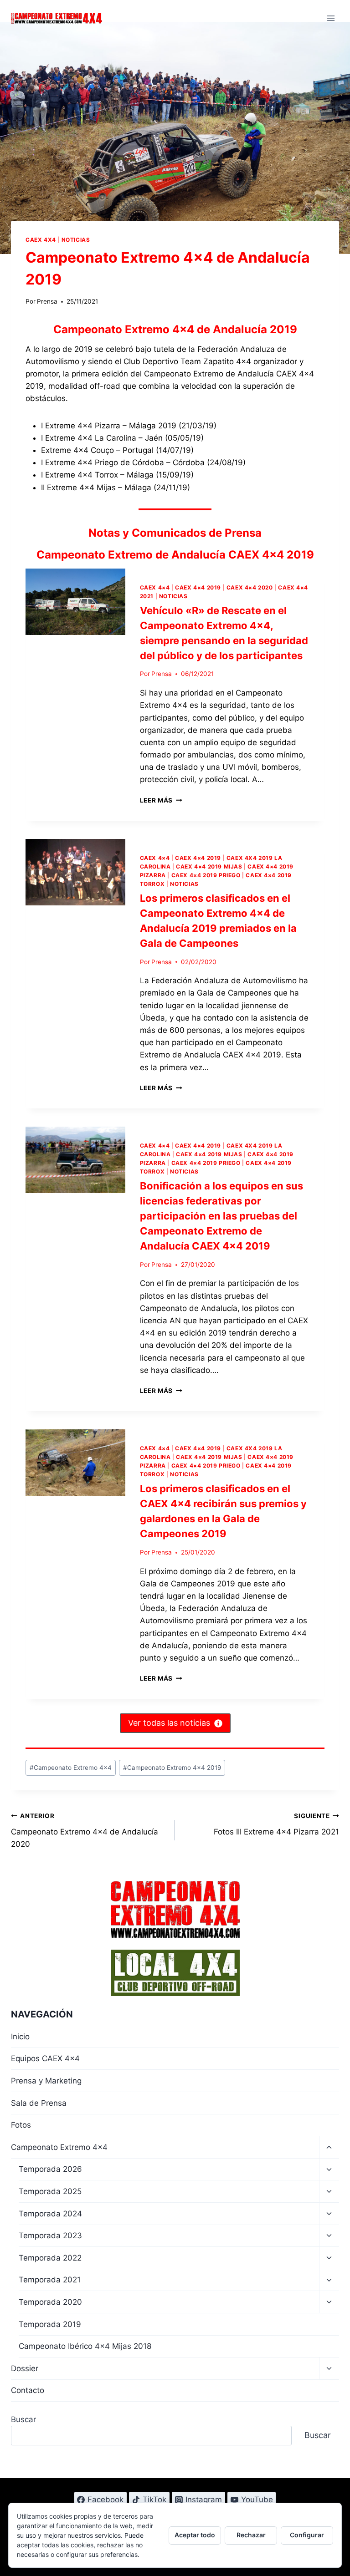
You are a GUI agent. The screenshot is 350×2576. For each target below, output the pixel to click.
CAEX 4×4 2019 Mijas (209, 866)
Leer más (161, 800)
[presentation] (75, 602)
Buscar (23, 2419)
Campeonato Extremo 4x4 (71, 1768)
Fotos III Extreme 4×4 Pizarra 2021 (276, 1824)
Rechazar (251, 2535)
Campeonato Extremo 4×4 (59, 2147)
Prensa (47, 301)
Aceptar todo (195, 2535)
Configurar (307, 2535)
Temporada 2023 (50, 2236)
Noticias (76, 240)
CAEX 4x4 (41, 240)
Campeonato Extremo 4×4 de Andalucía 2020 (85, 1830)
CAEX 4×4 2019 (198, 587)
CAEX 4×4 (155, 587)
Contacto (28, 2390)
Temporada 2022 (50, 2258)
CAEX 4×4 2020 (250, 587)
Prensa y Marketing (46, 2081)
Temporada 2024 (50, 2214)
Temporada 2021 (50, 2280)
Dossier (25, 2368)
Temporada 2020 (50, 2302)
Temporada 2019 (50, 2324)
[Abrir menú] (331, 18)
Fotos (21, 2125)
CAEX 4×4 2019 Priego (206, 875)
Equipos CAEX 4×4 (45, 2058)
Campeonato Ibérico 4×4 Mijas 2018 (85, 2346)
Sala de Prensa (39, 2103)
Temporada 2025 (50, 2191)
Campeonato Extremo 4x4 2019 (172, 1768)
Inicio (20, 2037)
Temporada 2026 (50, 2169)
